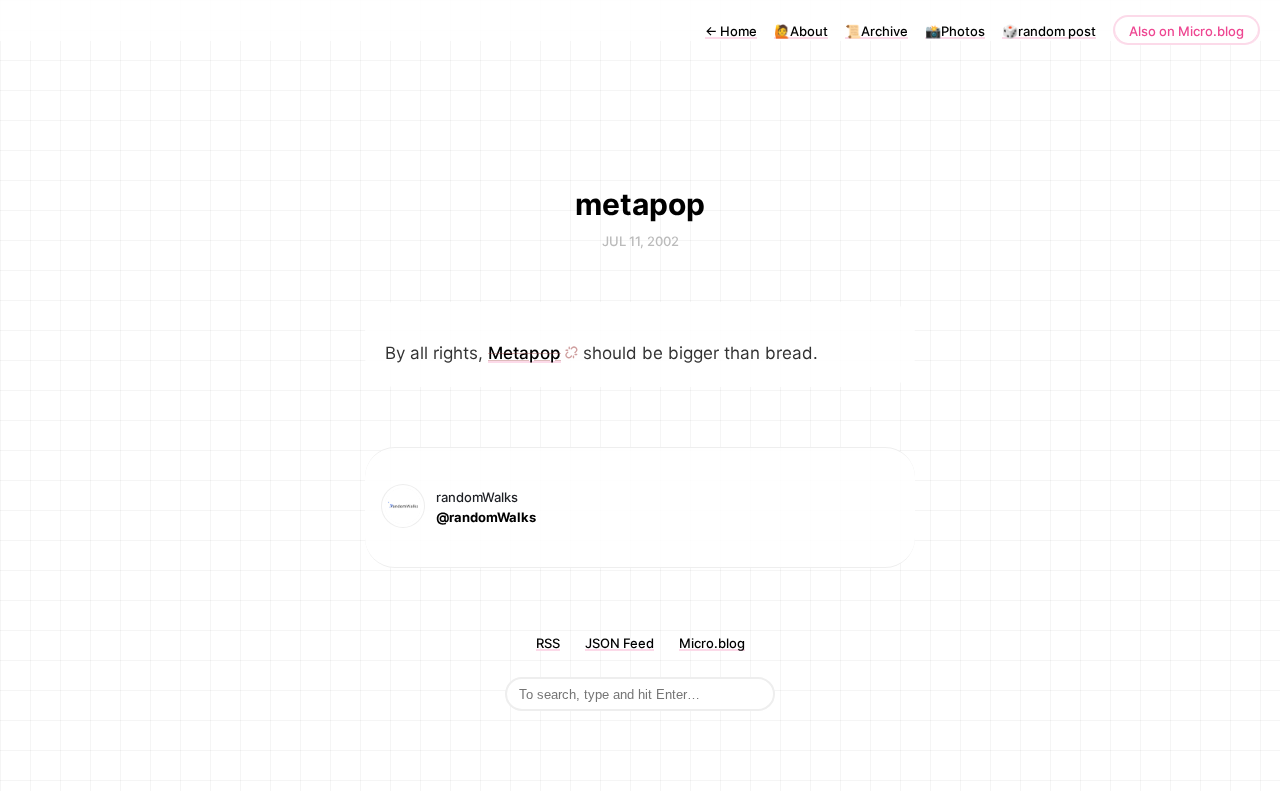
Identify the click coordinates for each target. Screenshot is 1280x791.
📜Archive (876, 31)
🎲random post (1049, 31)
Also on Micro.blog (1186, 31)
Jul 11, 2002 (640, 241)
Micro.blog (712, 643)
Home (731, 31)
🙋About (801, 31)
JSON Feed (619, 643)
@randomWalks (486, 517)
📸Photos (955, 31)
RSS (548, 643)
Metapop (524, 353)
